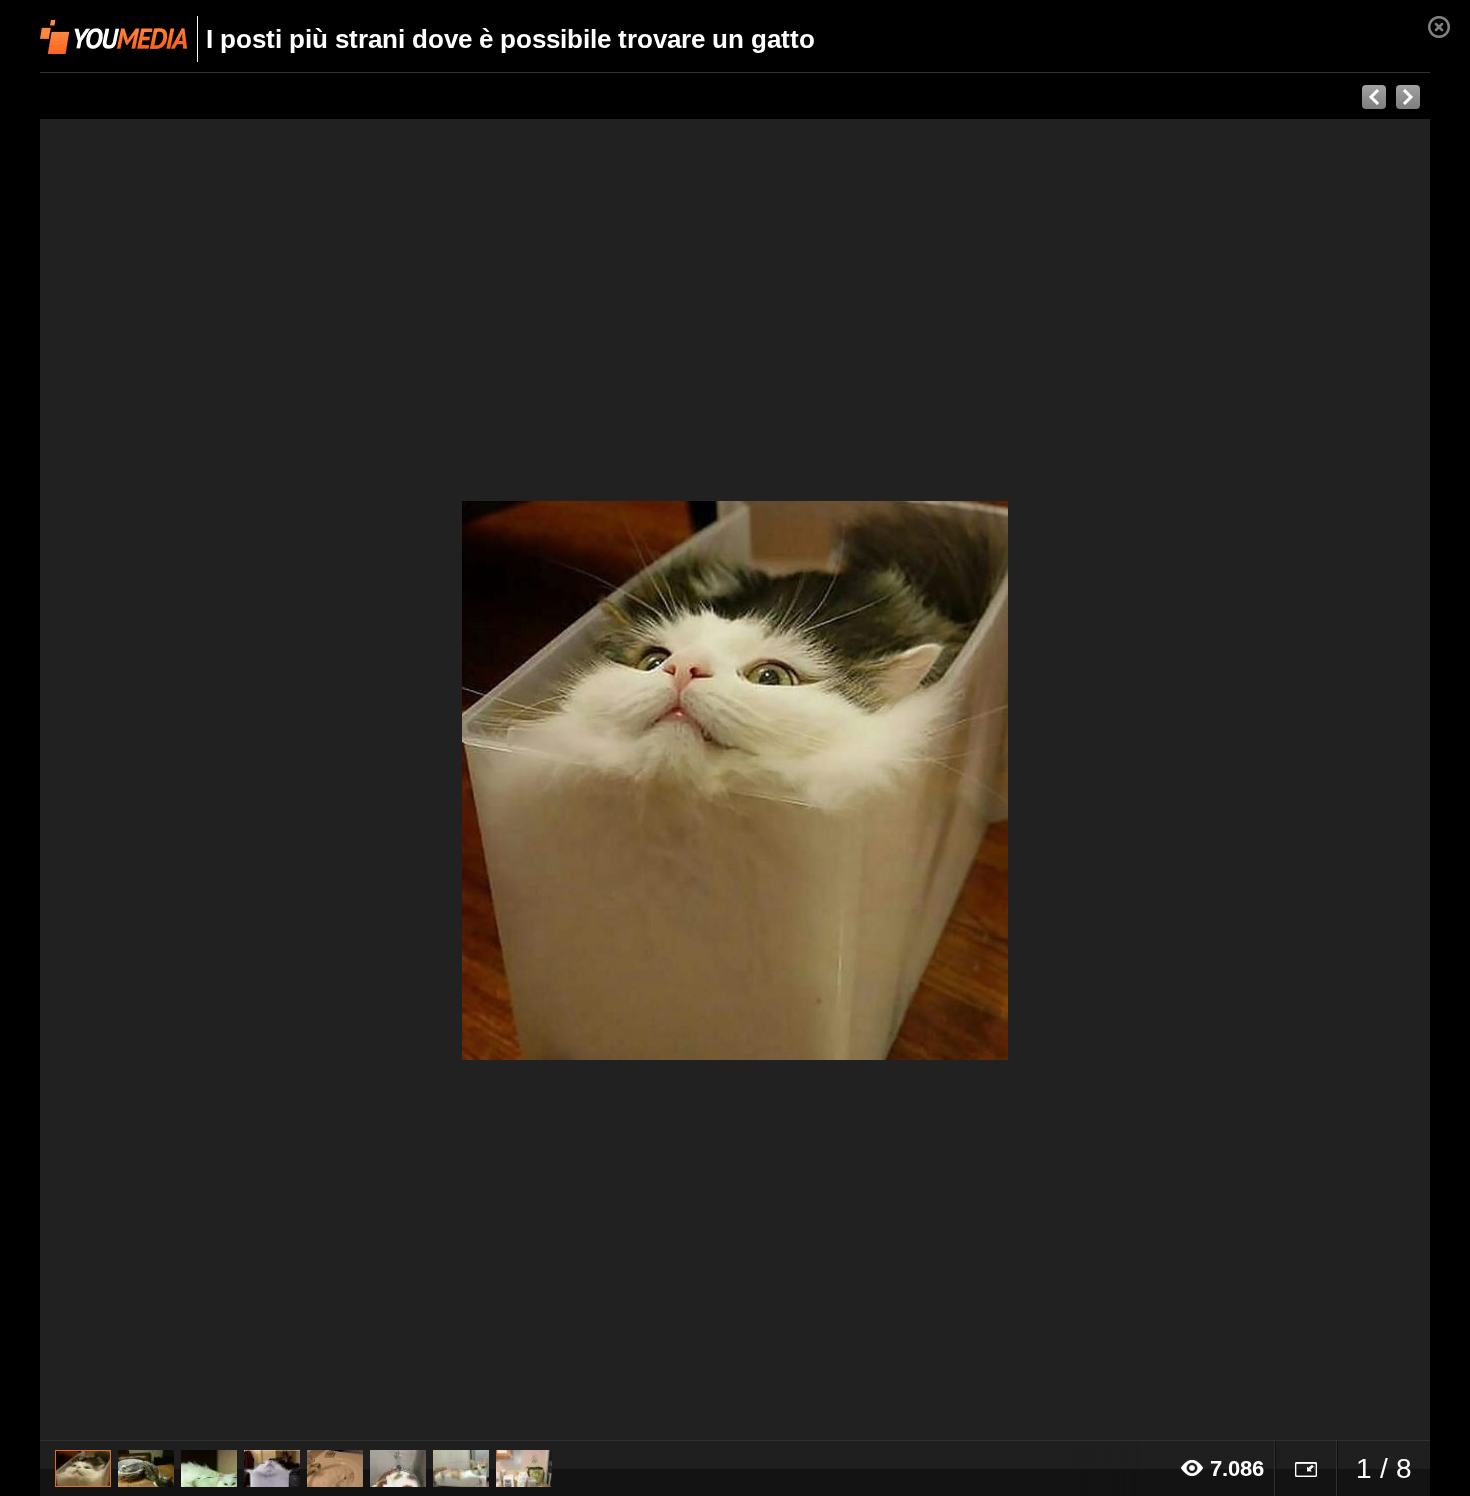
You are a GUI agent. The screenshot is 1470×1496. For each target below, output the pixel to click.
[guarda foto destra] (874, 780)
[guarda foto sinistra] (179, 780)
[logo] (113, 37)
